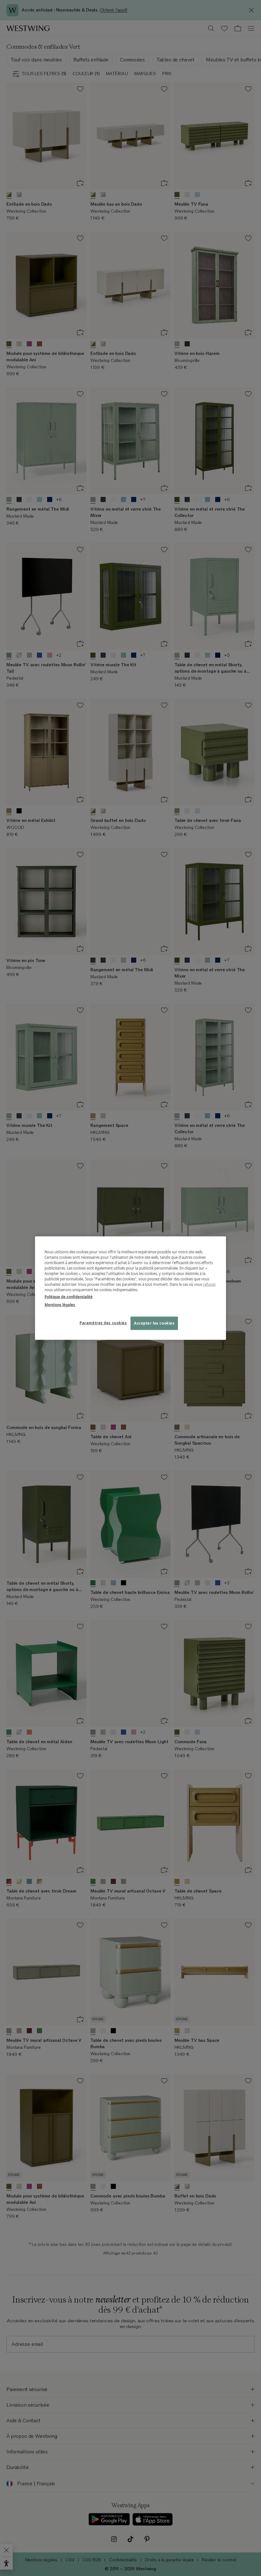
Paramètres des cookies (103, 1323)
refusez (209, 1284)
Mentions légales (60, 1304)
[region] (130, 1288)
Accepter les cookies (154, 1323)
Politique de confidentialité (69, 1296)
